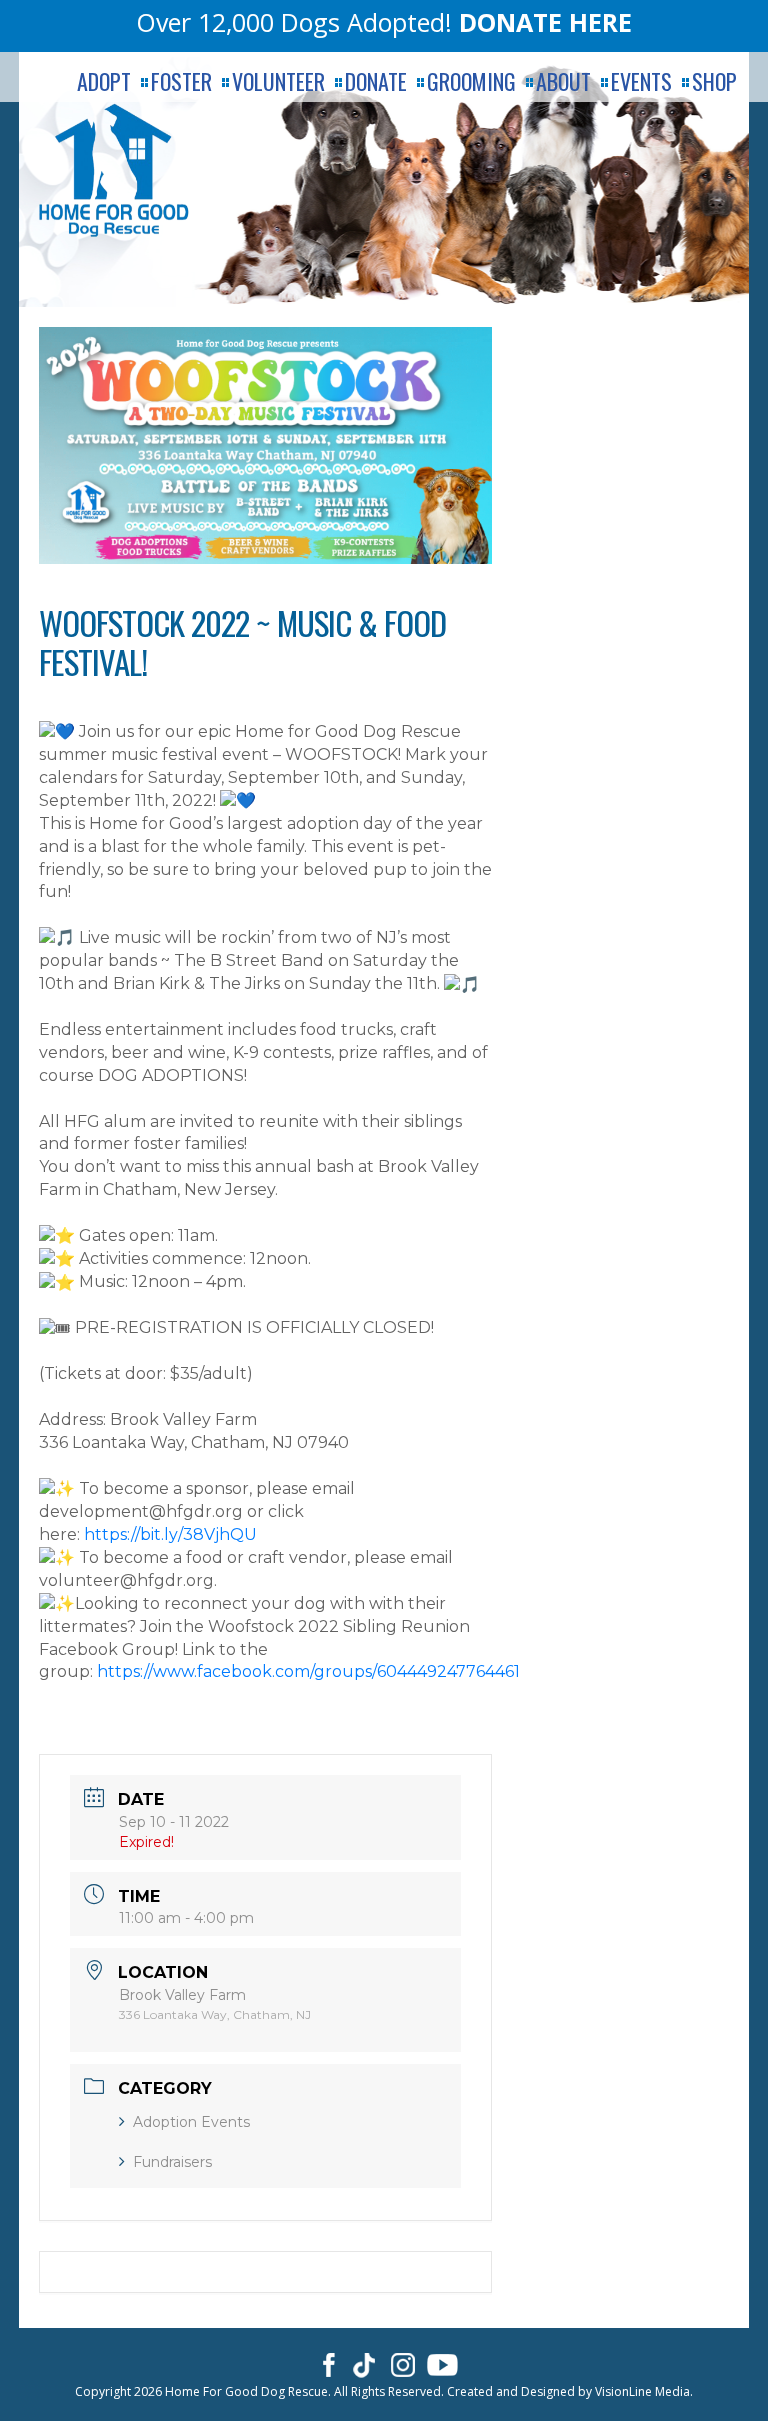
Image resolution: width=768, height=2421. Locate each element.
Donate (376, 81)
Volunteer (278, 81)
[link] (308, 1671)
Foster (181, 81)
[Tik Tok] (364, 2364)
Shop (714, 81)
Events (641, 81)
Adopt (104, 81)
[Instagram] (403, 2364)
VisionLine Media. (644, 2391)
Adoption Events (191, 2122)
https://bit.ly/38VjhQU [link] (170, 1534)
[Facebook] (325, 2364)
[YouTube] (442, 2364)
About (563, 81)
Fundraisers (172, 2162)
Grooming (471, 81)
